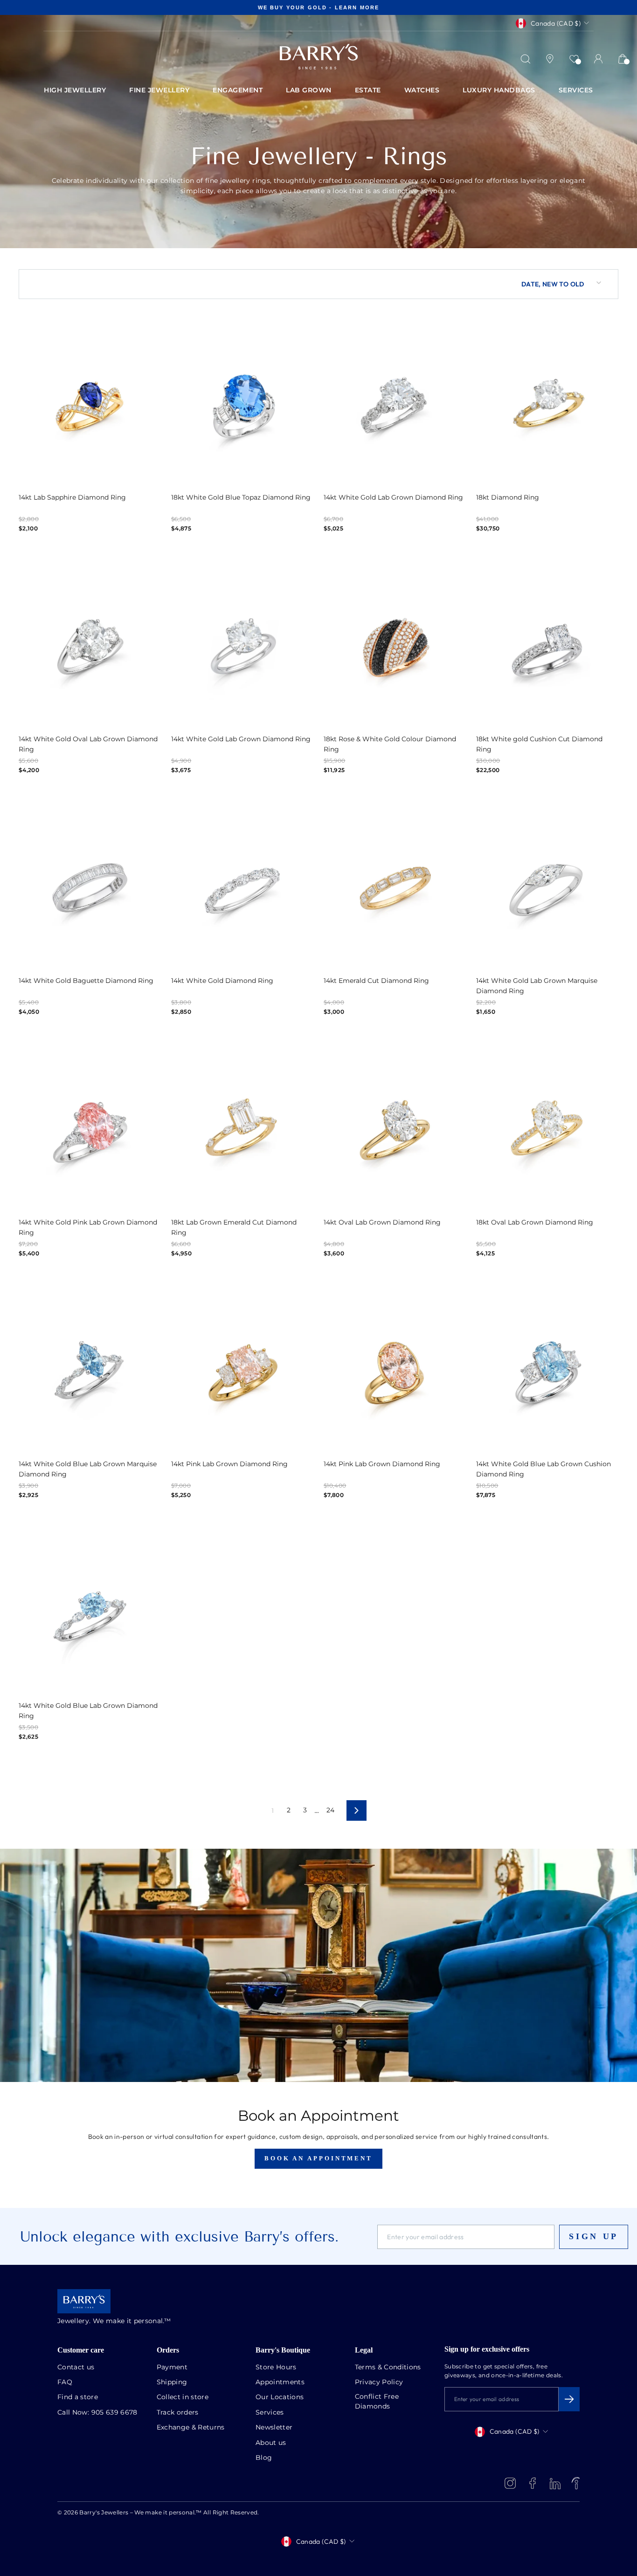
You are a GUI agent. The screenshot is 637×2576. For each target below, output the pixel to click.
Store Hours (276, 2367)
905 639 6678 (114, 2413)
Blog (264, 2458)
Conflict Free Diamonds (377, 2402)
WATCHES (422, 91)
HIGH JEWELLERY (75, 91)
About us (271, 2443)
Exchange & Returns (191, 2428)
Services (270, 2413)
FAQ (65, 2382)
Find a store (78, 2397)
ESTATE (368, 91)
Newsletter (274, 2428)
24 (331, 1810)
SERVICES (576, 91)
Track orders (178, 2413)
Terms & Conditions (388, 2367)
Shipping (172, 2382)
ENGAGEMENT (238, 91)
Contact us (76, 2367)
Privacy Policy (379, 2382)
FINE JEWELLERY (159, 91)
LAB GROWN (309, 91)
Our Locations (280, 2397)
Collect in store (183, 2397)
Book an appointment (318, 2158)
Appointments (280, 2382)
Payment (172, 2367)
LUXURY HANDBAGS (499, 91)
